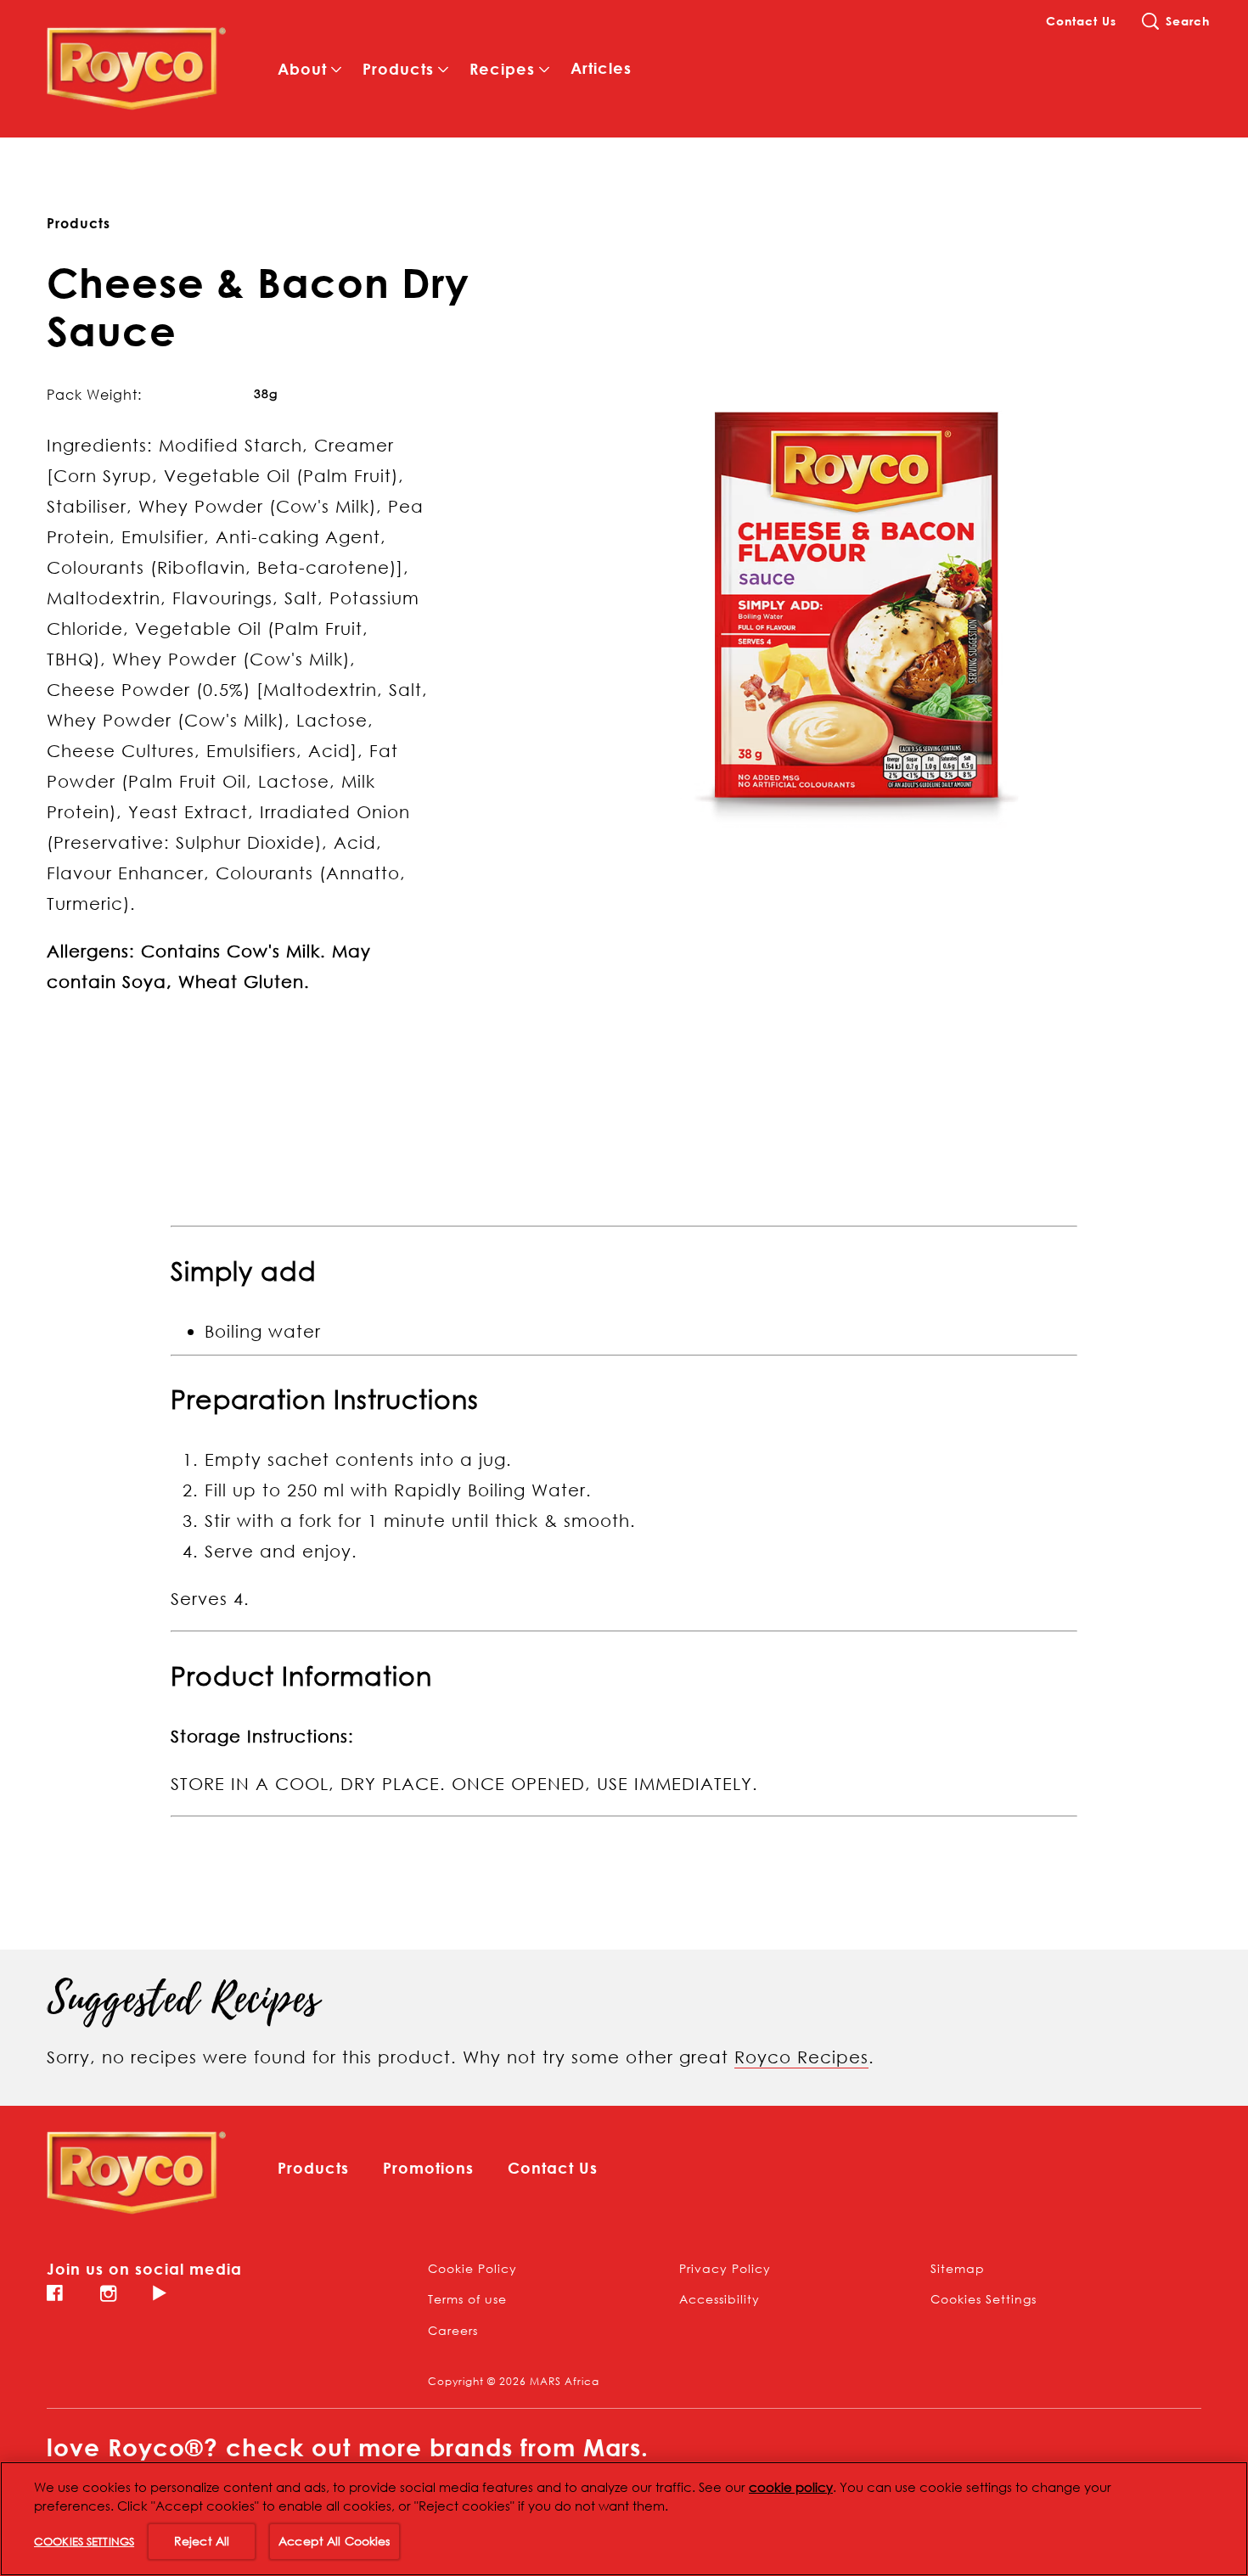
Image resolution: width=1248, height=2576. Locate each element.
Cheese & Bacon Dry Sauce (258, 307)
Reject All (202, 2541)
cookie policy (791, 2487)
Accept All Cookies (334, 2541)
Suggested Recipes (183, 2000)
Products (79, 223)
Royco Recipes (801, 2057)
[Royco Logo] (137, 2173)
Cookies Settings (984, 2299)
